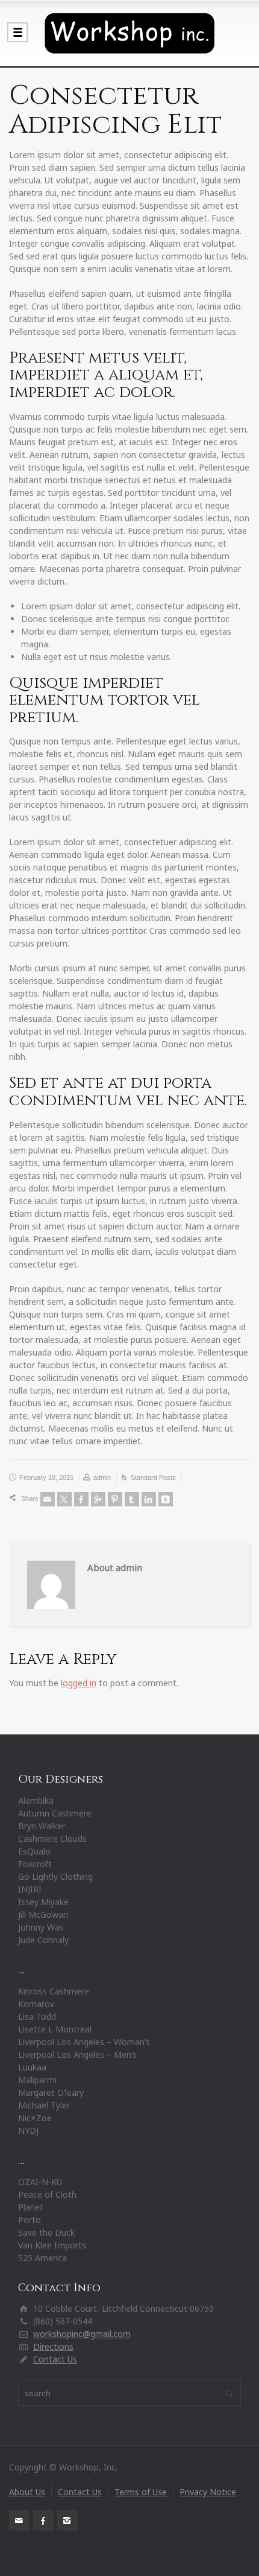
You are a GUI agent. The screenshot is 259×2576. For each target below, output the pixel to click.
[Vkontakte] (166, 1499)
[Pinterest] (115, 1499)
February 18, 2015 (46, 1477)
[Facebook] (81, 1499)
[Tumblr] (132, 1499)
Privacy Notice (208, 2492)
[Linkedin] (149, 1499)
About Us (27, 2492)
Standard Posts (153, 1477)
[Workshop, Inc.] (129, 33)
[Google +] (98, 1499)
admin (102, 1477)
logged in (79, 1683)
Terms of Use (141, 2492)
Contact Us (55, 2359)
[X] (64, 1499)
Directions (53, 2346)
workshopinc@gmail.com (82, 2334)
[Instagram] (67, 2520)
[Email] (48, 1499)
